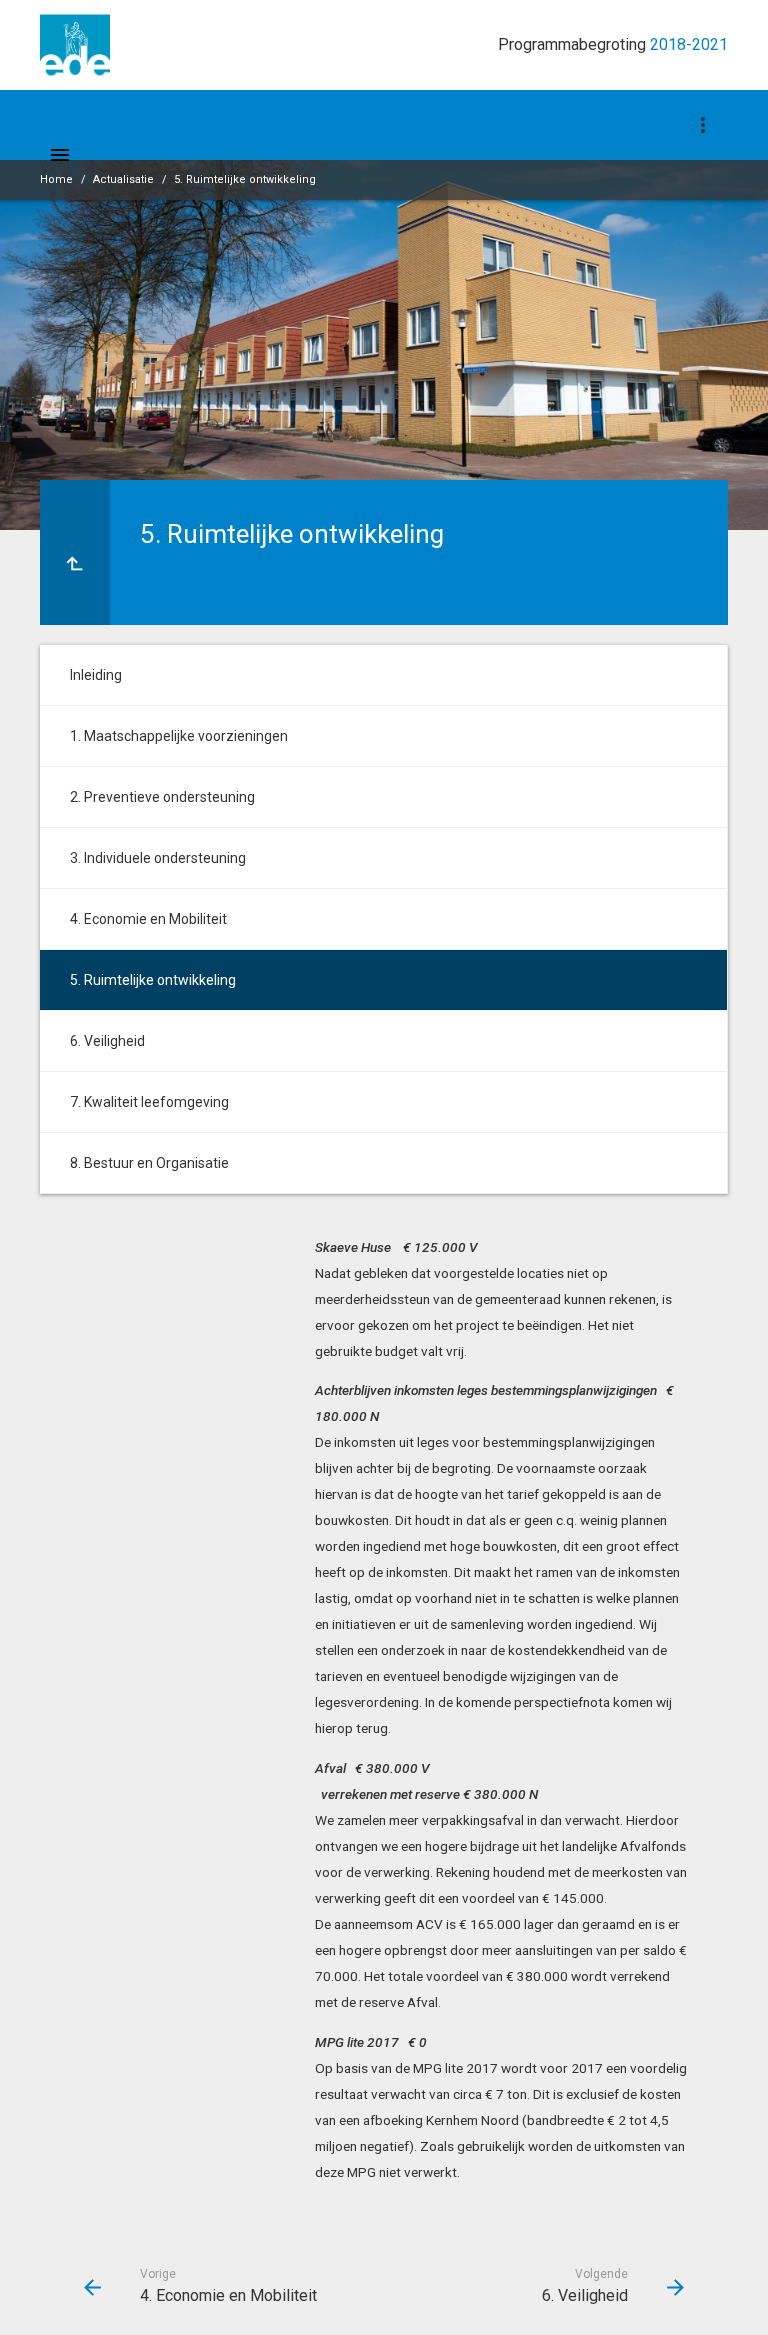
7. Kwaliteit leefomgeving (149, 1102)
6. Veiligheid (107, 1041)
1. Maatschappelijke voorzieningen (179, 736)
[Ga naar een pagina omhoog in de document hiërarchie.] (75, 552)
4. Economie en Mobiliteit (148, 919)
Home (56, 179)
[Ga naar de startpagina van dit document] (75, 45)
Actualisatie (123, 179)
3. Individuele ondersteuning (158, 858)
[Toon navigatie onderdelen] (703, 125)
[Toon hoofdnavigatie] (60, 155)
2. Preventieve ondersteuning (162, 797)
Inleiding (96, 675)
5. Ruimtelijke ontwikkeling (245, 179)
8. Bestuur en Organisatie (149, 1163)
